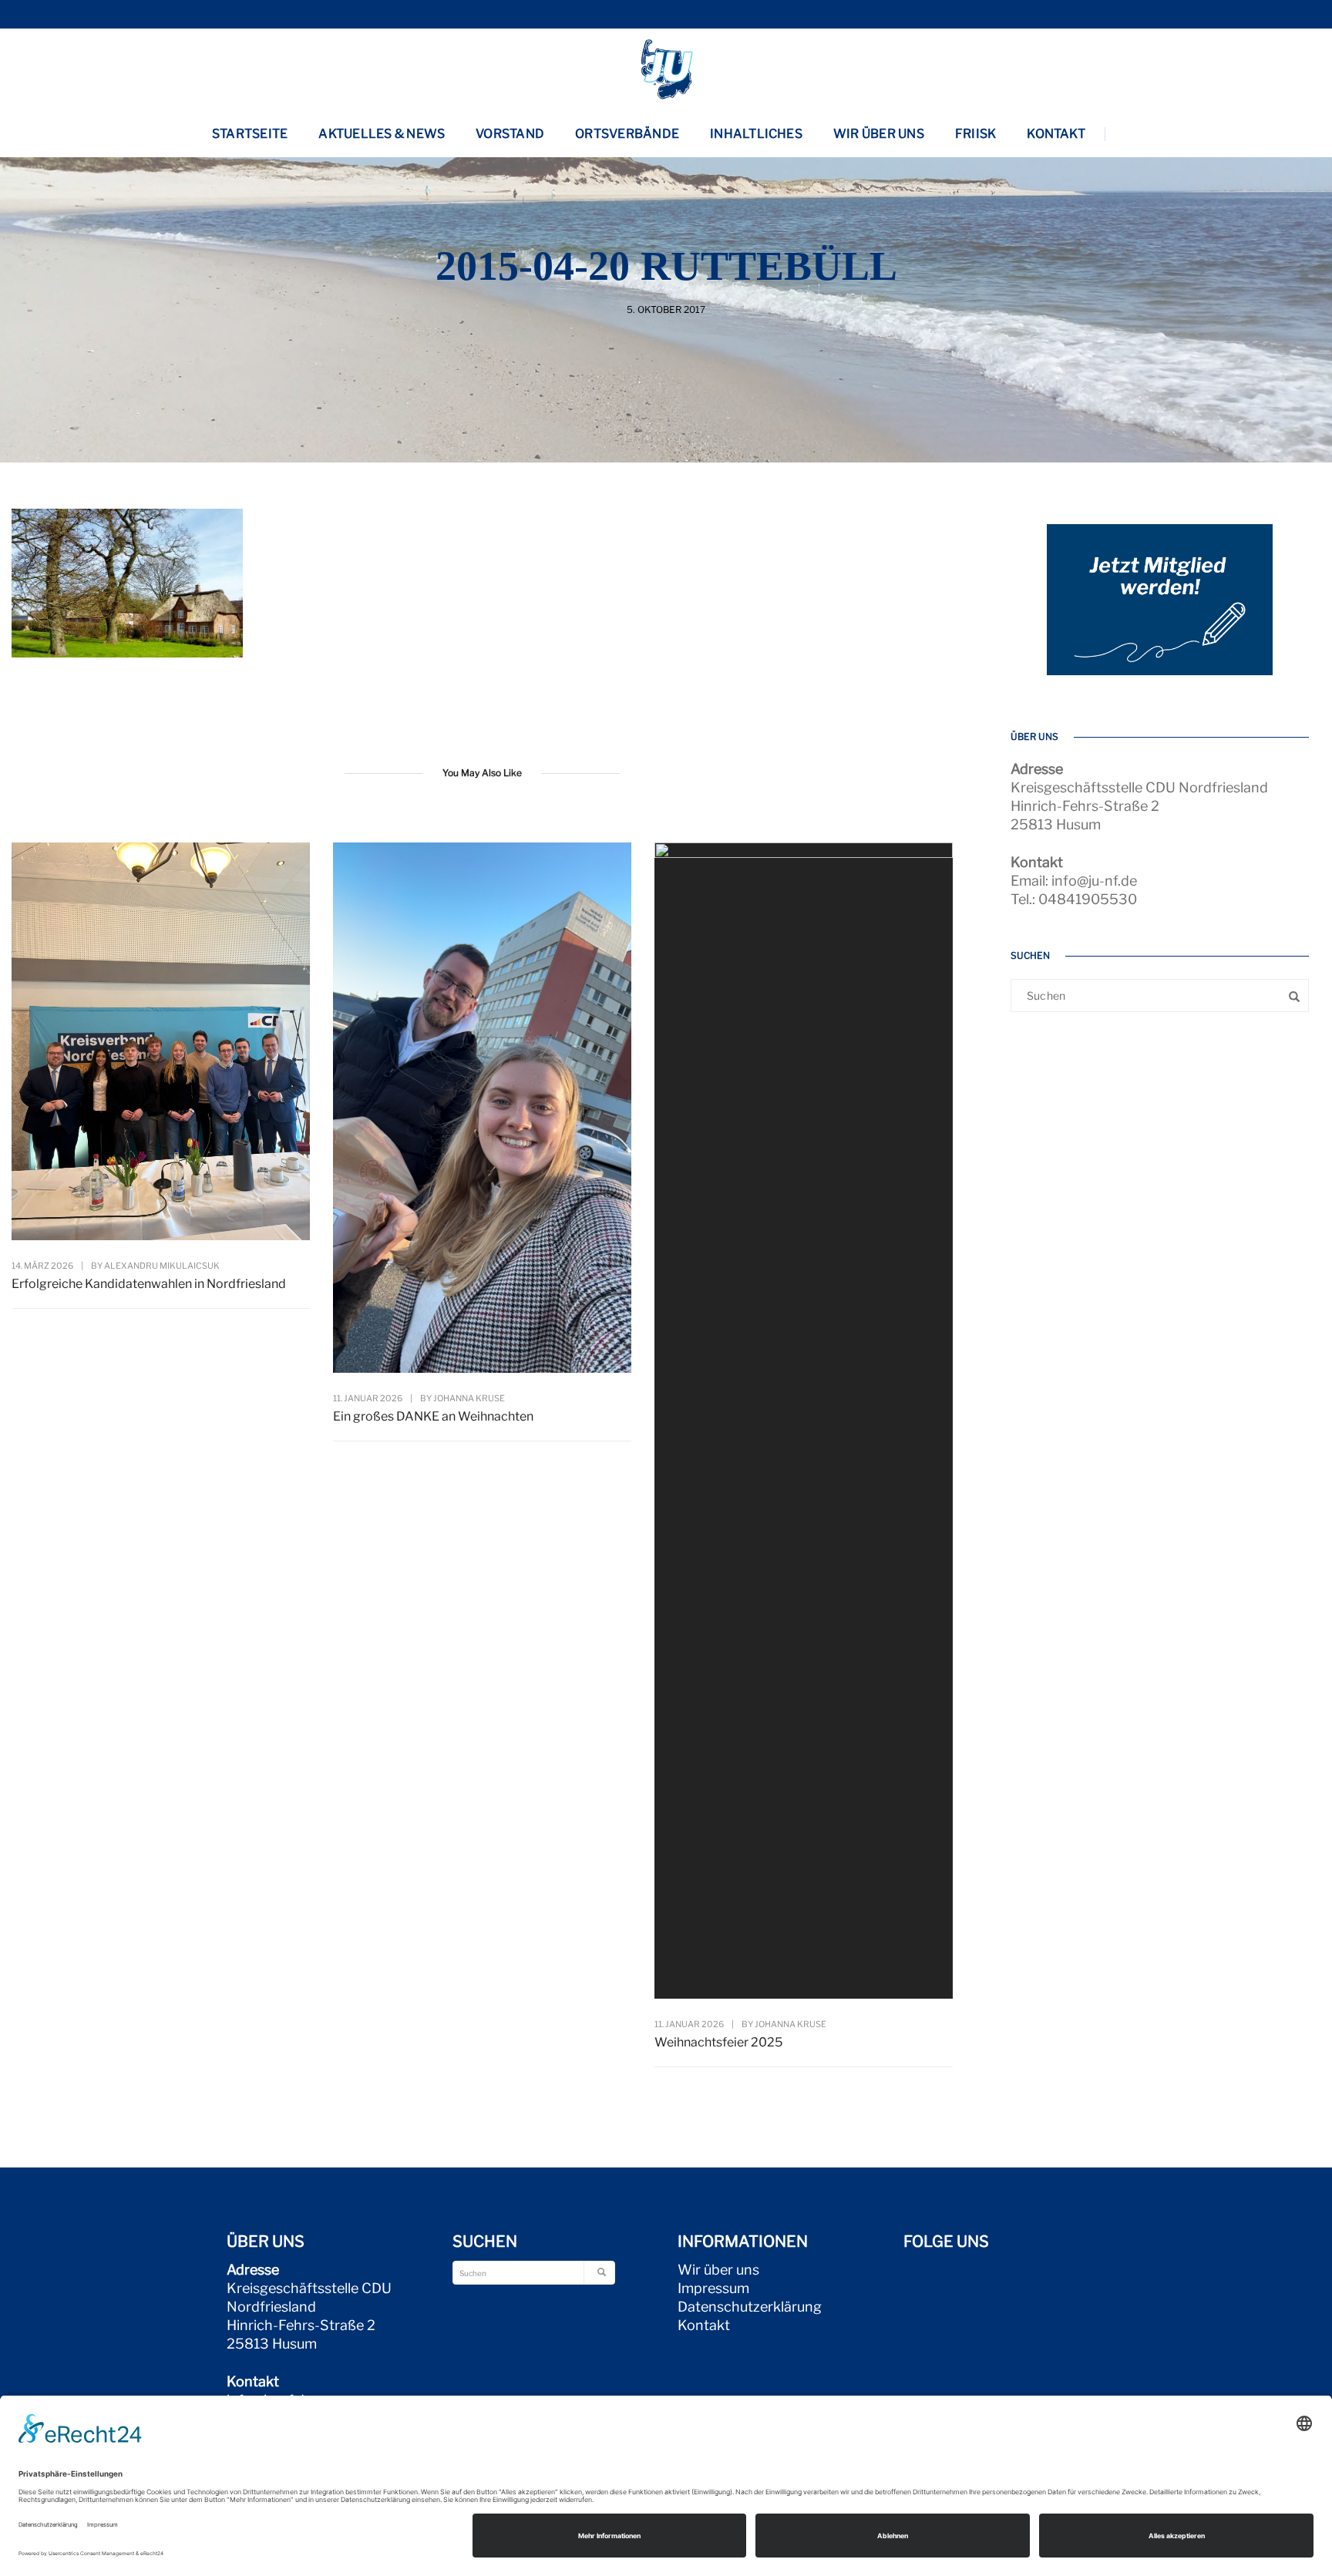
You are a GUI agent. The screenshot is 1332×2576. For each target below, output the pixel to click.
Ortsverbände (627, 134)
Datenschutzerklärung (750, 2307)
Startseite (250, 134)
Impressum (713, 2288)
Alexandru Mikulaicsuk (162, 1266)
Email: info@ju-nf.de (1074, 881)
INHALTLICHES (756, 134)
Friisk (975, 134)
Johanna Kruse (469, 1398)
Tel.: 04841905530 (1074, 899)
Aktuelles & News (382, 134)
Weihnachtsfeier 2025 (718, 2042)
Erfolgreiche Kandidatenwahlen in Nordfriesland (149, 1284)
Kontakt (1056, 134)
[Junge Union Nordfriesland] (666, 67)
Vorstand (510, 134)
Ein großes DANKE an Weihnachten (433, 1416)
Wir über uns (879, 134)
